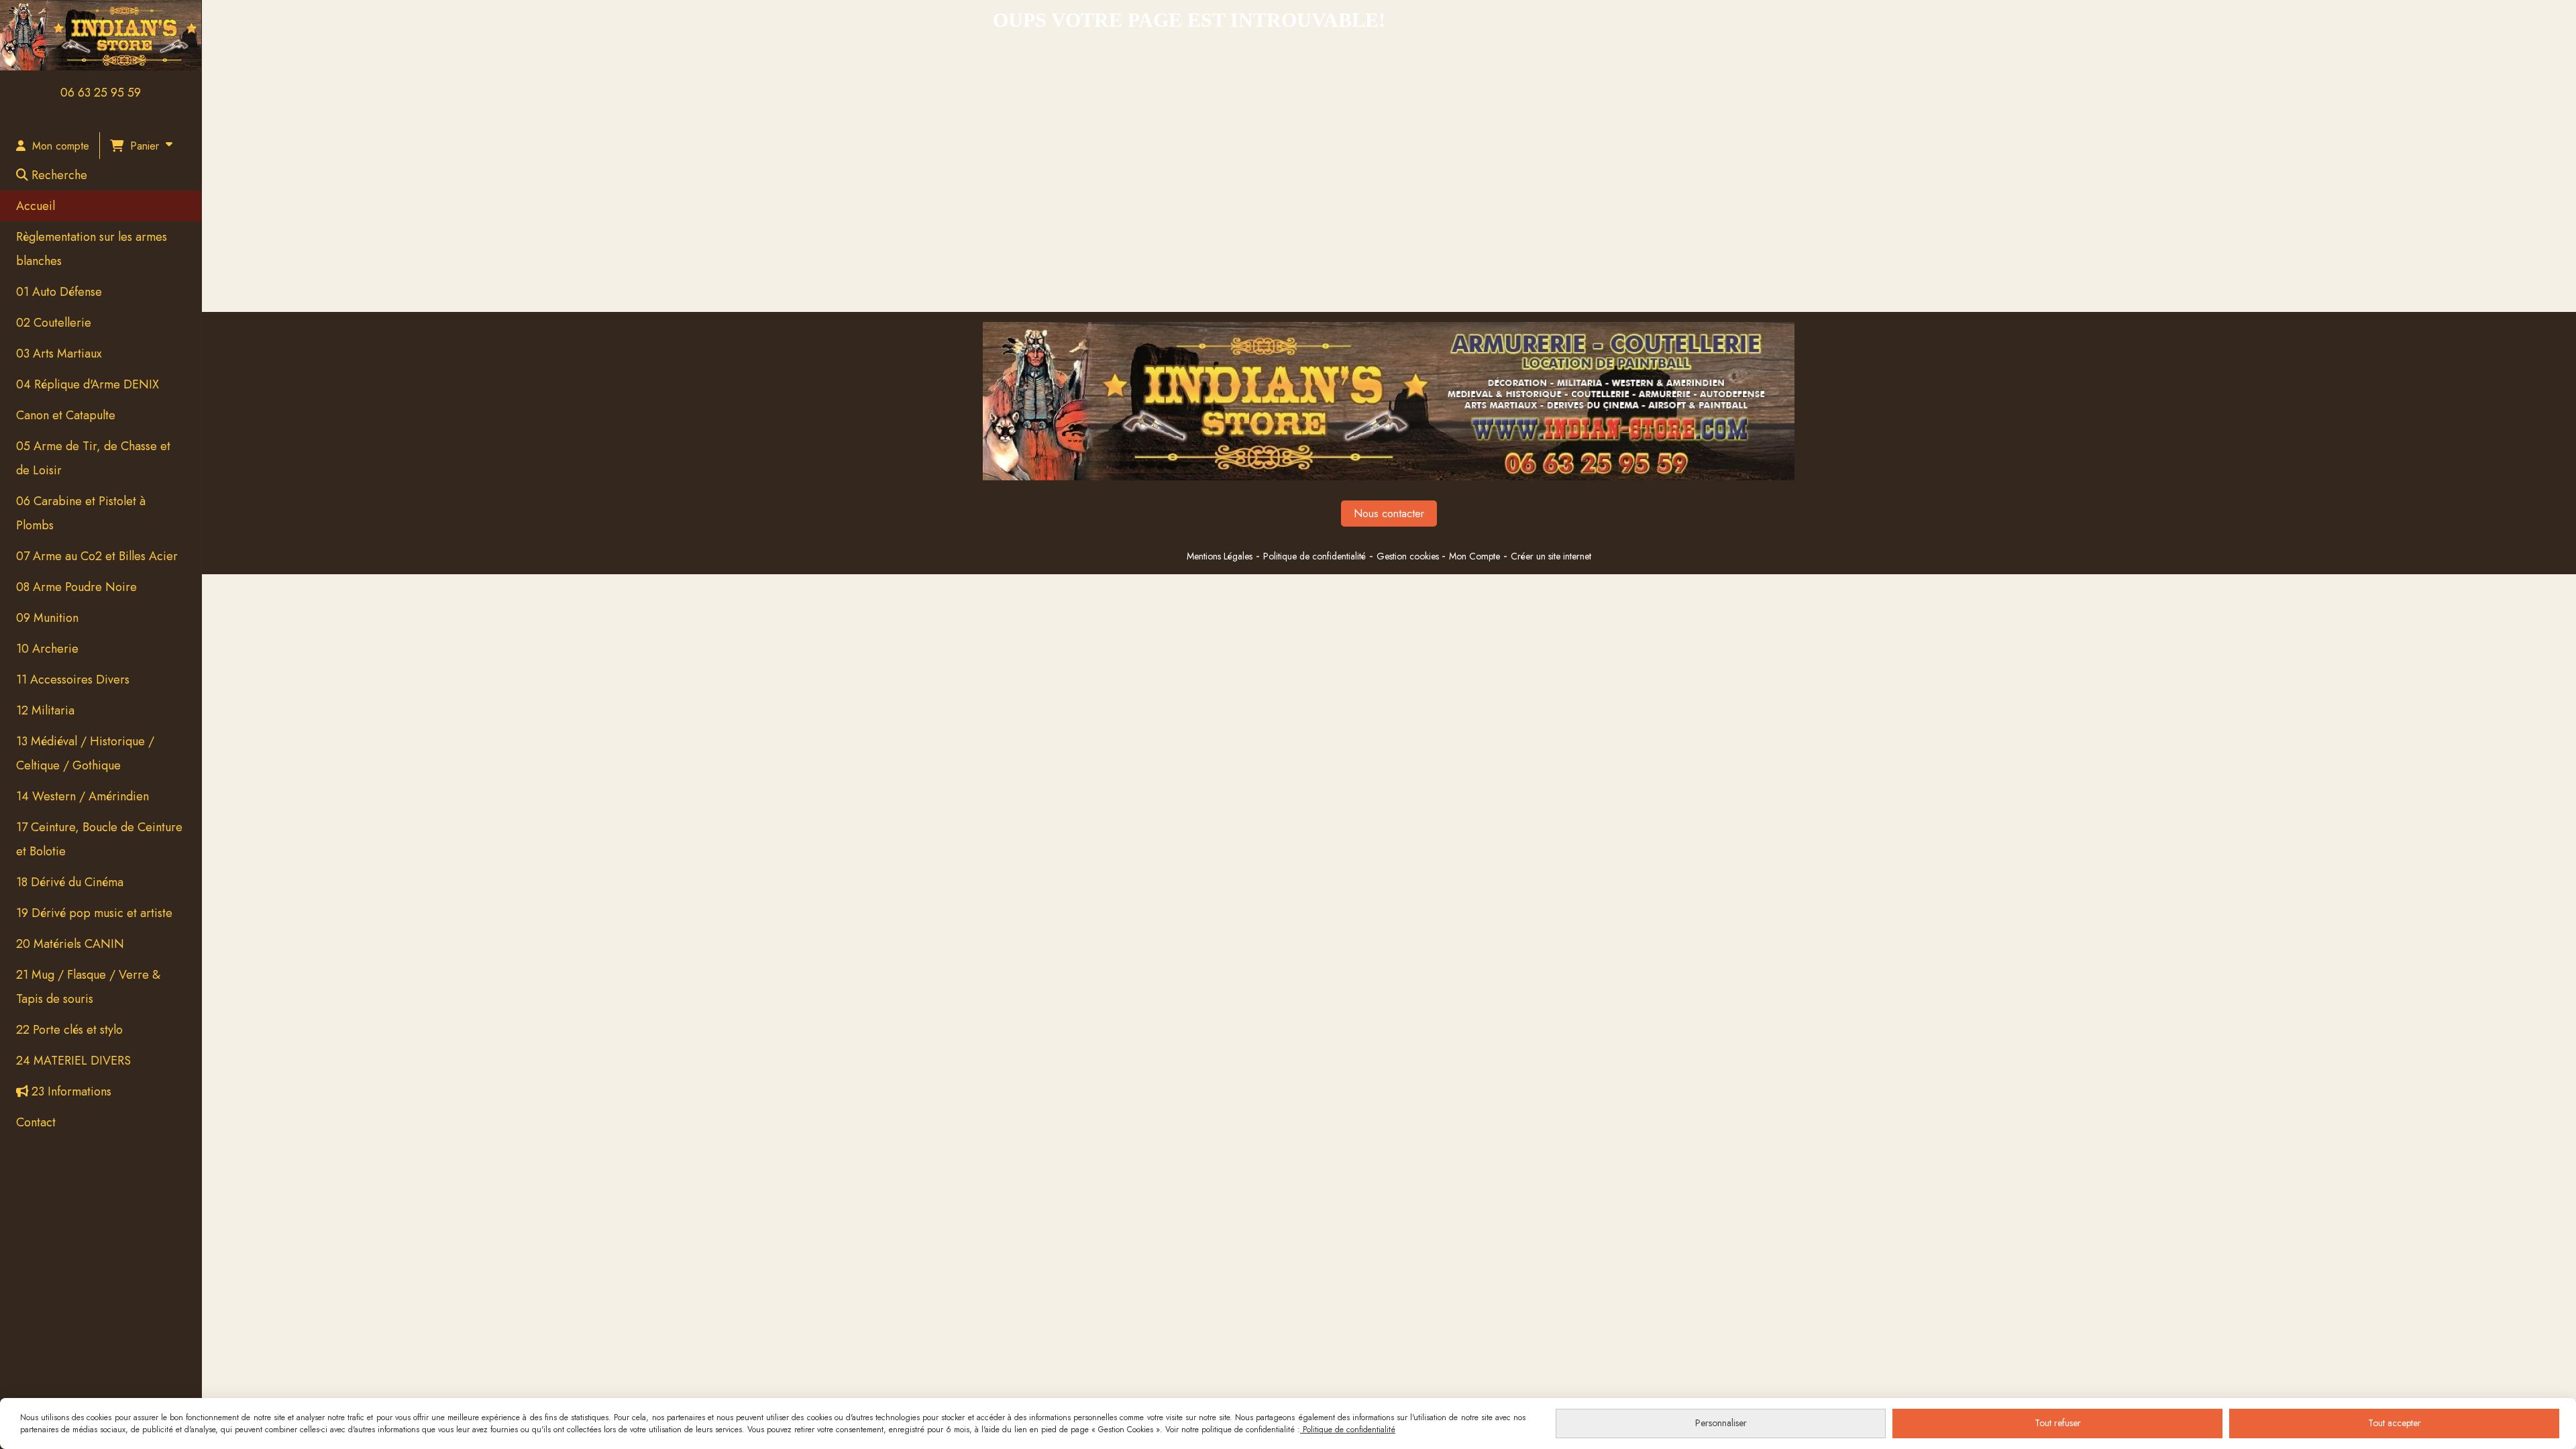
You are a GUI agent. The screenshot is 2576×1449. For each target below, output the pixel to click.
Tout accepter (2395, 1423)
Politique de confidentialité (1314, 556)
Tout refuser (2058, 1423)
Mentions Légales (1220, 556)
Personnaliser (1721, 1423)
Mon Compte (1474, 556)
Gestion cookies (1409, 556)
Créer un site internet (1551, 556)
